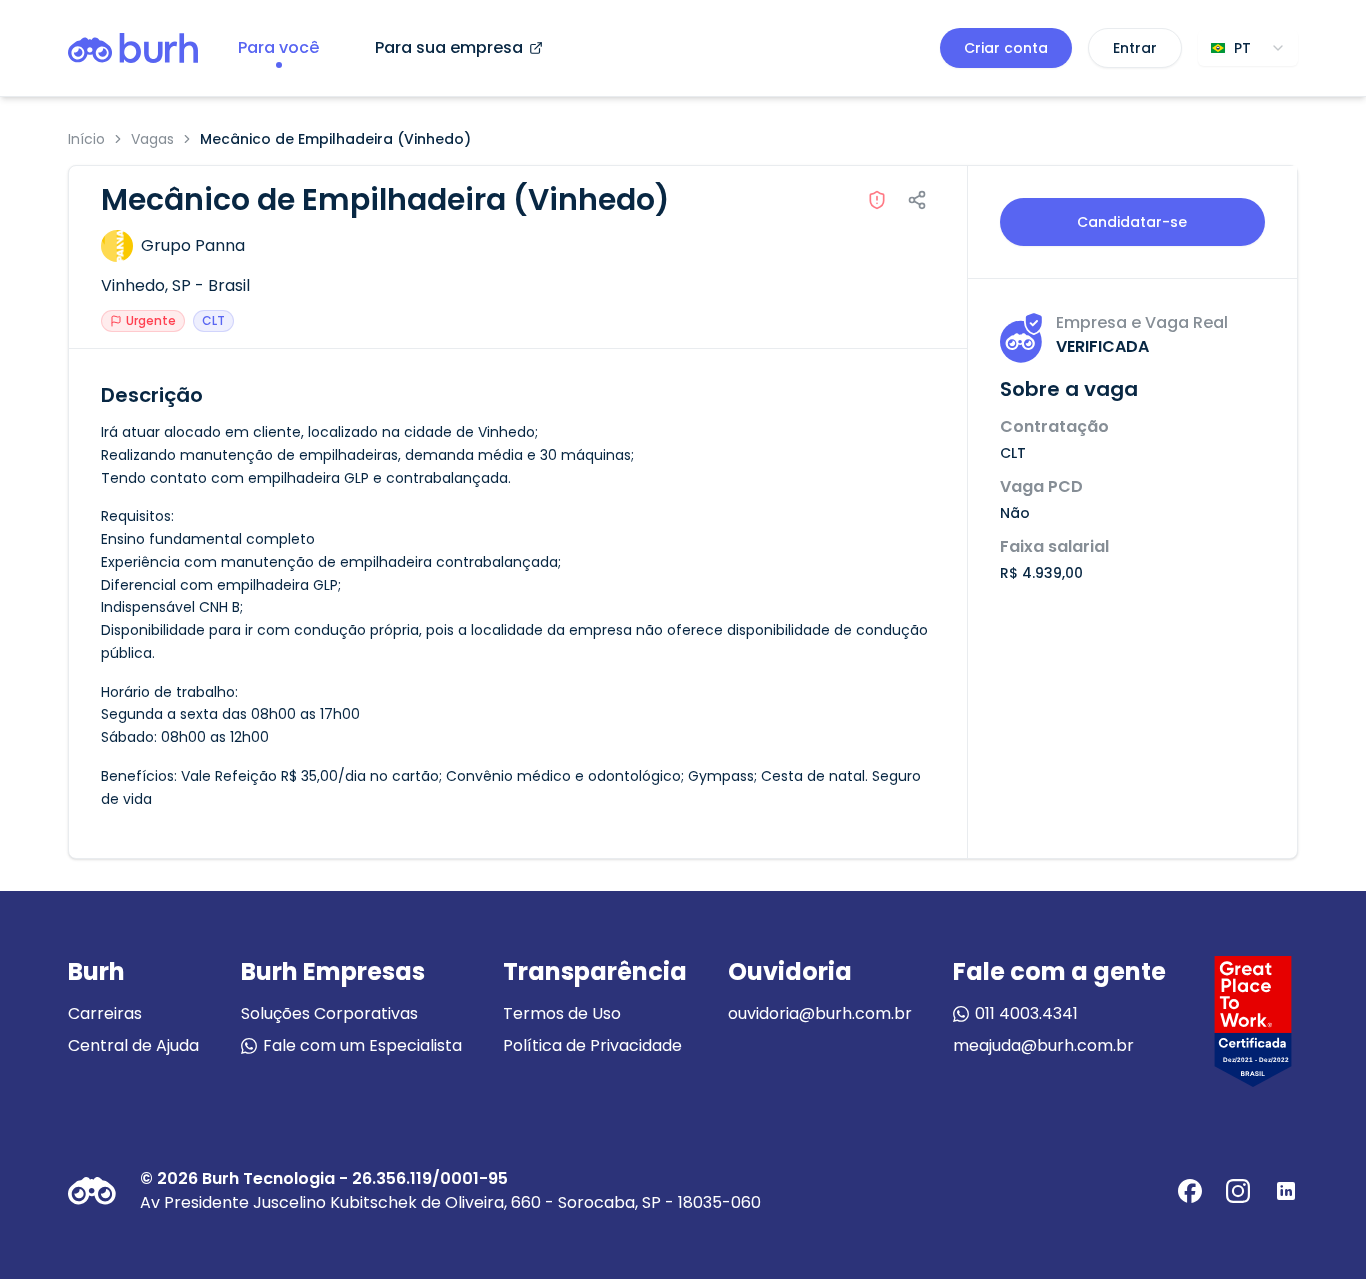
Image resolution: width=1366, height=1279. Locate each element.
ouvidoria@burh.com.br (820, 1013)
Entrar (1135, 48)
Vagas (152, 139)
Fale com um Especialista (362, 1045)
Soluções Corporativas (329, 1013)
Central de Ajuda (133, 1045)
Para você (278, 47)
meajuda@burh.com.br (1043, 1045)
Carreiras (105, 1013)
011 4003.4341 (1026, 1013)
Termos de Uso (562, 1013)
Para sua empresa (449, 47)
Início (86, 139)
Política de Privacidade (592, 1045)
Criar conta (1006, 48)
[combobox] (1248, 48)
